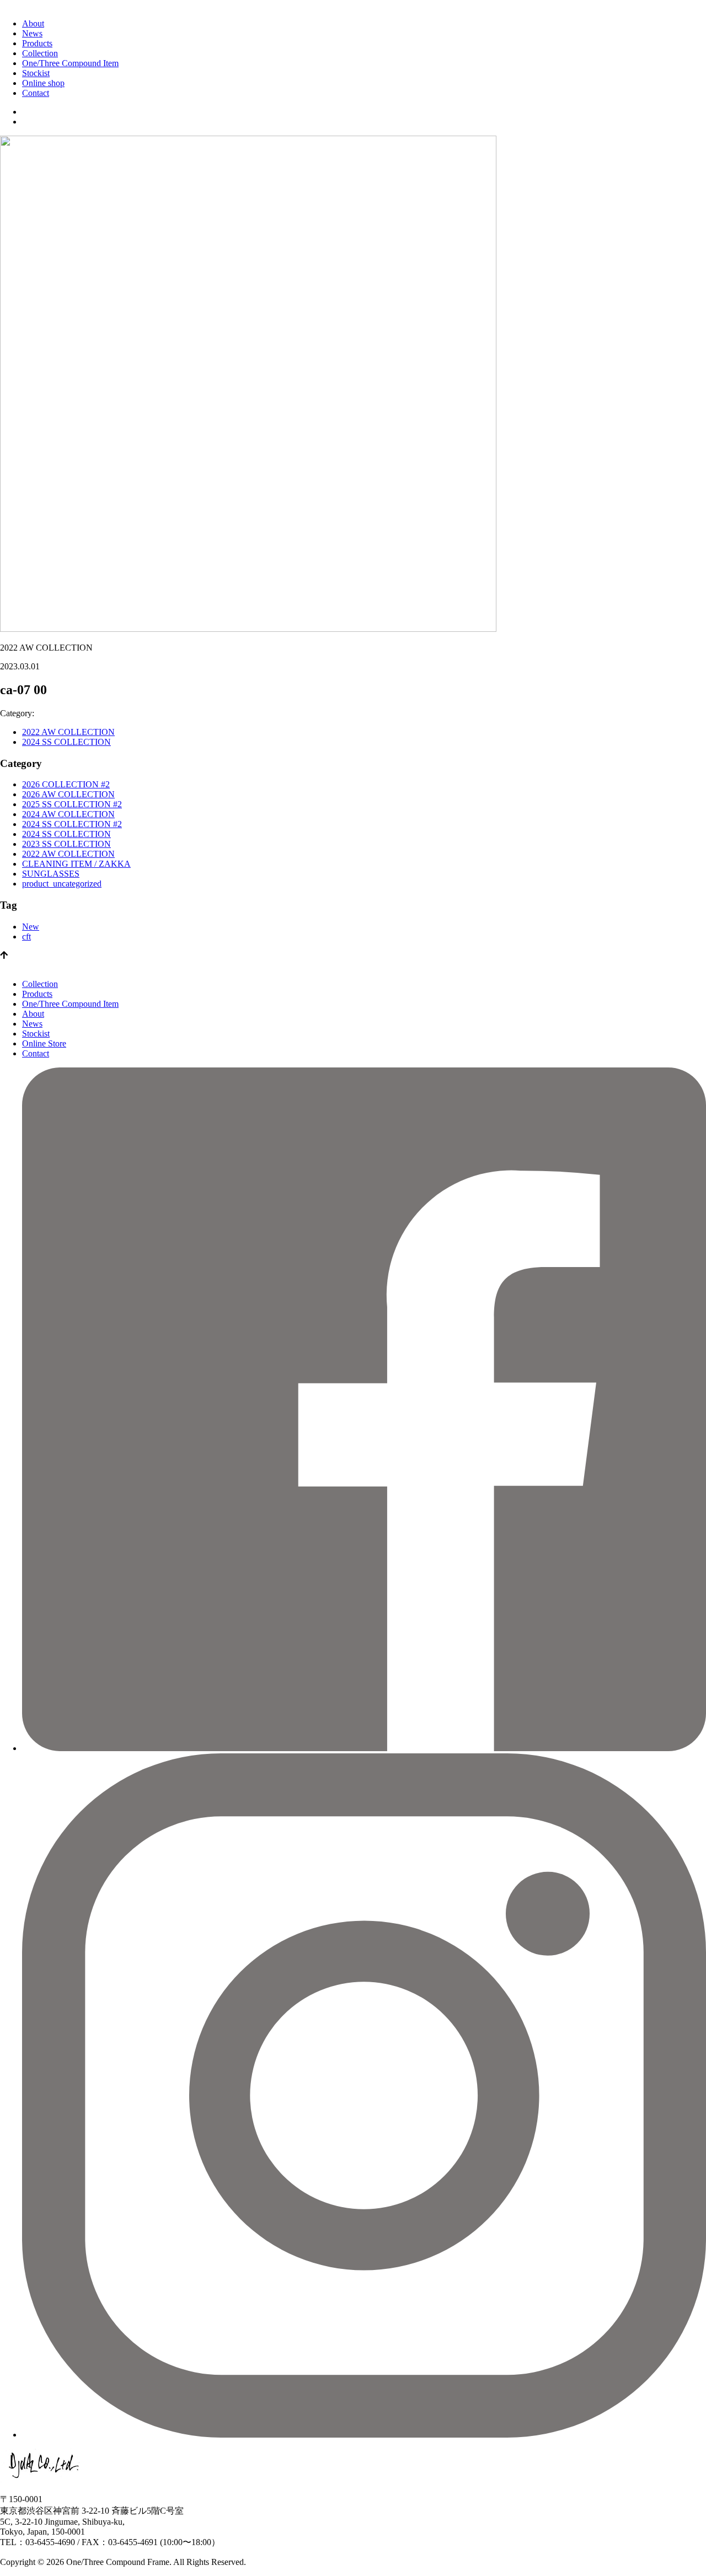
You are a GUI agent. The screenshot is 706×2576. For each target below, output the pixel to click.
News (32, 33)
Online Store (44, 1043)
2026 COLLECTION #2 (66, 784)
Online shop (43, 83)
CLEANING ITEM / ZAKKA (76, 864)
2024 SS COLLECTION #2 (72, 824)
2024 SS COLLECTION (66, 742)
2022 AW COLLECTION (68, 732)
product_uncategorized (62, 884)
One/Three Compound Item (70, 63)
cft (26, 937)
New (31, 927)
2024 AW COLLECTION (68, 814)
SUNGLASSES (51, 874)
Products (37, 43)
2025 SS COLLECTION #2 (72, 804)
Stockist (36, 73)
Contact (36, 93)
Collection (40, 53)
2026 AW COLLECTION (68, 794)
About (33, 23)
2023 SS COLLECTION (66, 844)
